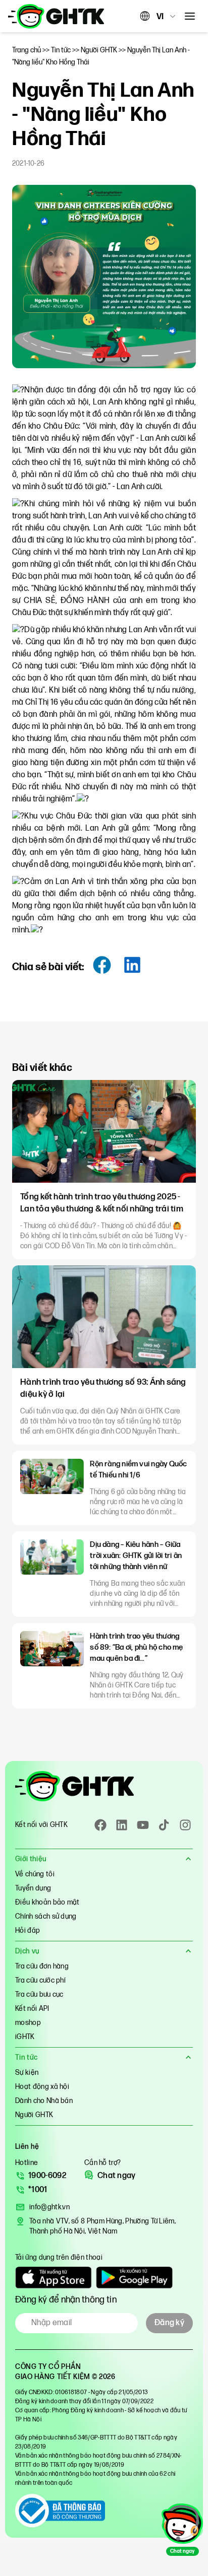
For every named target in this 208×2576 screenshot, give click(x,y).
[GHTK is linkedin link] (122, 1825)
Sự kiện (27, 2073)
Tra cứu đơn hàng (42, 1966)
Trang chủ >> (32, 50)
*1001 (38, 2190)
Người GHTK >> (104, 50)
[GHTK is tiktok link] (164, 1825)
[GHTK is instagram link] (185, 1825)
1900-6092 (47, 2176)
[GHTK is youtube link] (143, 1825)
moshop (28, 2023)
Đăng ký (169, 2323)
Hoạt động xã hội (42, 2087)
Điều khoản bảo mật (47, 1902)
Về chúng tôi (35, 1874)
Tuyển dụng (33, 1888)
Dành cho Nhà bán (44, 2101)
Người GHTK (34, 2115)
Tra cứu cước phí (40, 1980)
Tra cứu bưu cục (39, 1994)
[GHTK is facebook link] (100, 1825)
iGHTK (25, 2037)
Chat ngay (117, 2176)
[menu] (190, 16)
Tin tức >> (66, 50)
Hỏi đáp (28, 1930)
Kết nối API (32, 2009)
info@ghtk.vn (49, 2207)
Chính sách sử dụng (46, 1916)
